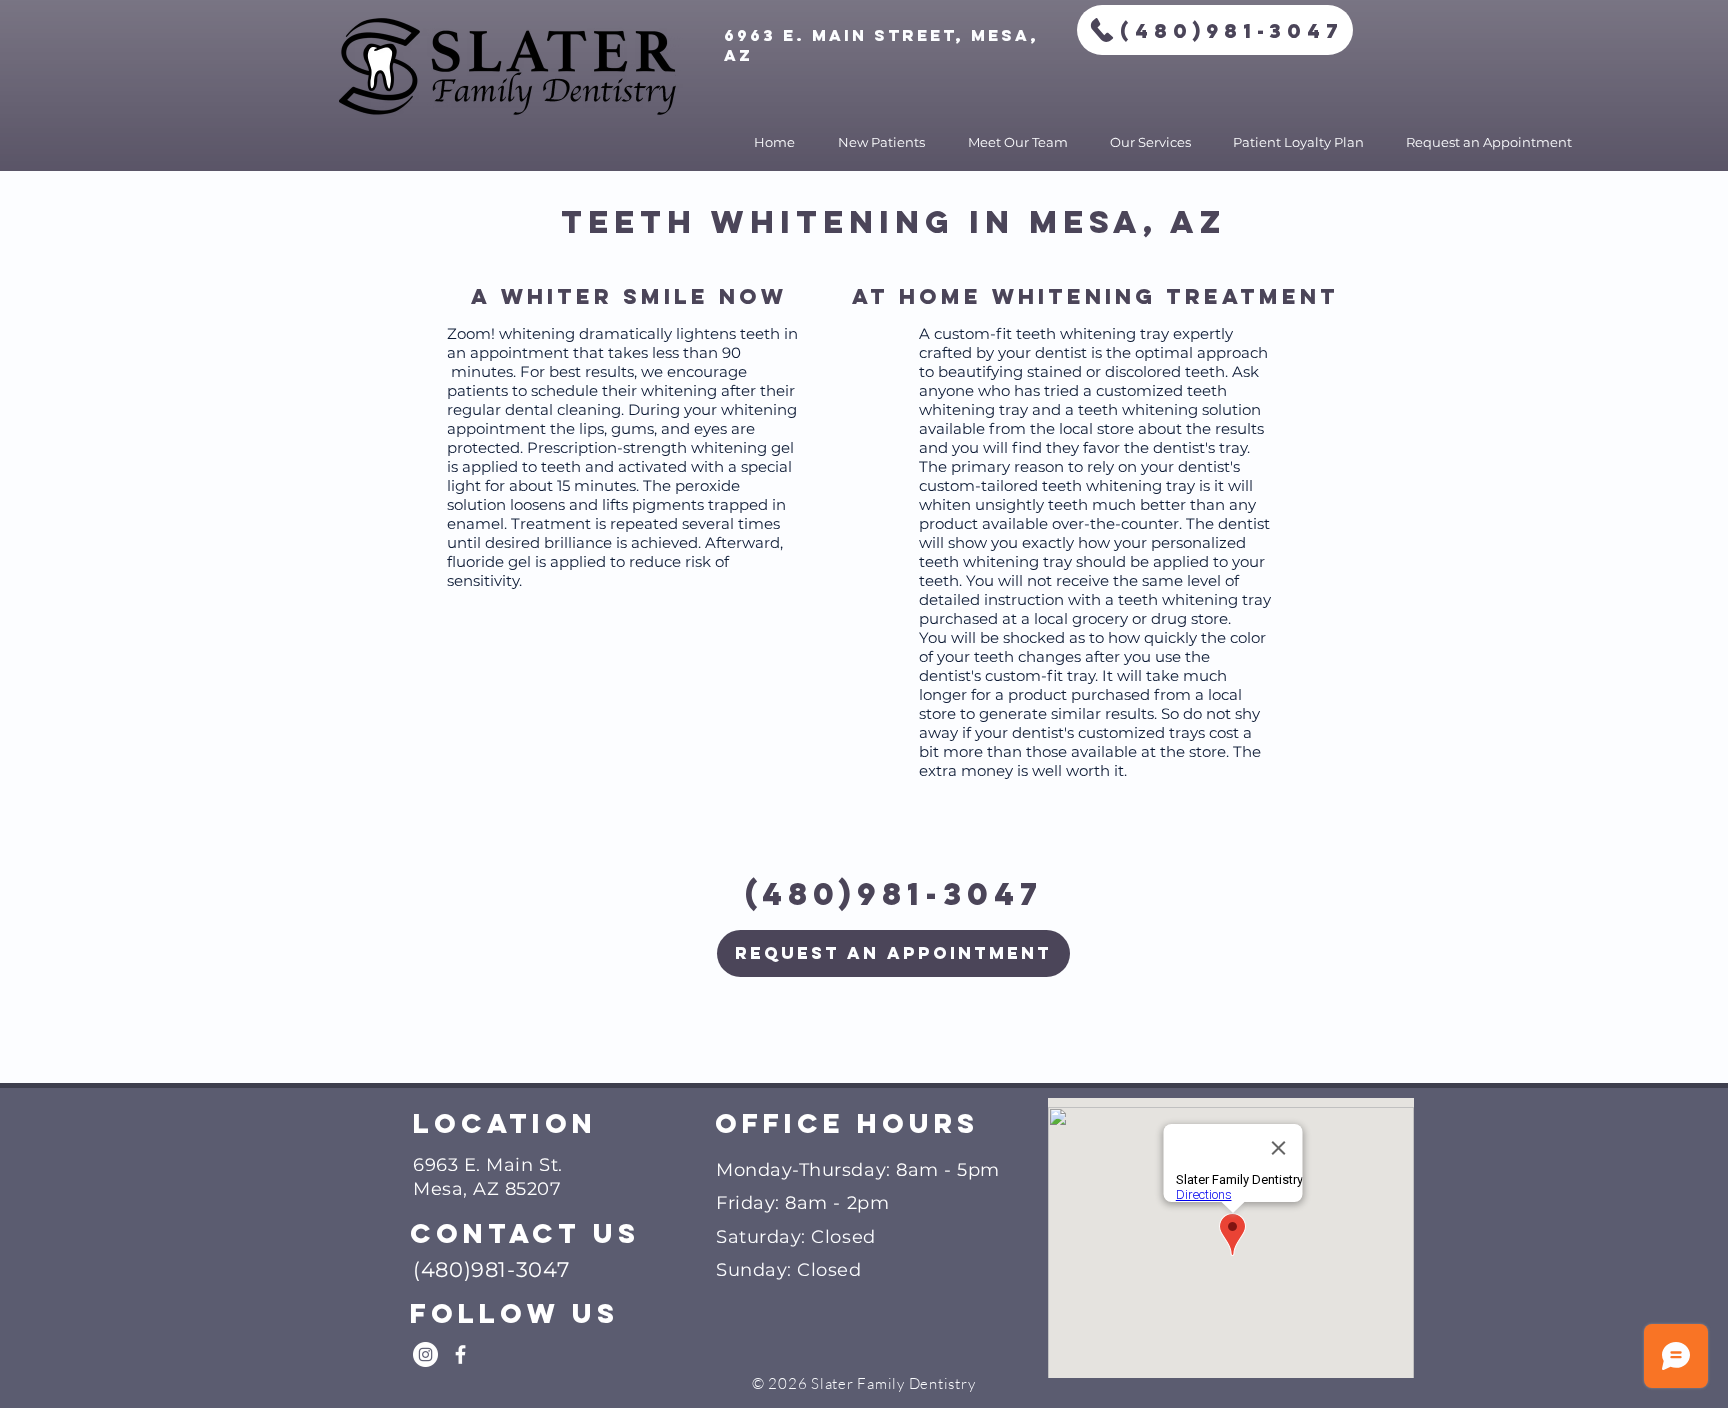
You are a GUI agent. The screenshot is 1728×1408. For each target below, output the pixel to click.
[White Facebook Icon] (460, 1354)
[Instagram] (425, 1354)
